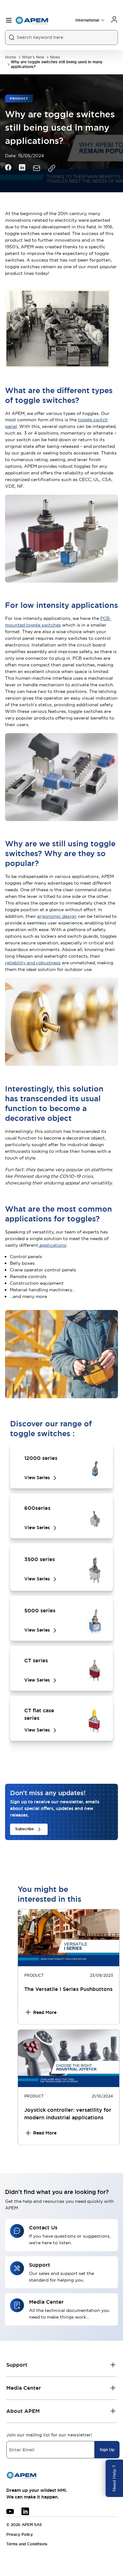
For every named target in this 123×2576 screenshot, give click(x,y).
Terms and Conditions (27, 2544)
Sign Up (107, 2450)
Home (11, 57)
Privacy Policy (20, 2535)
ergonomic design (57, 916)
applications (52, 1245)
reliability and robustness (33, 963)
